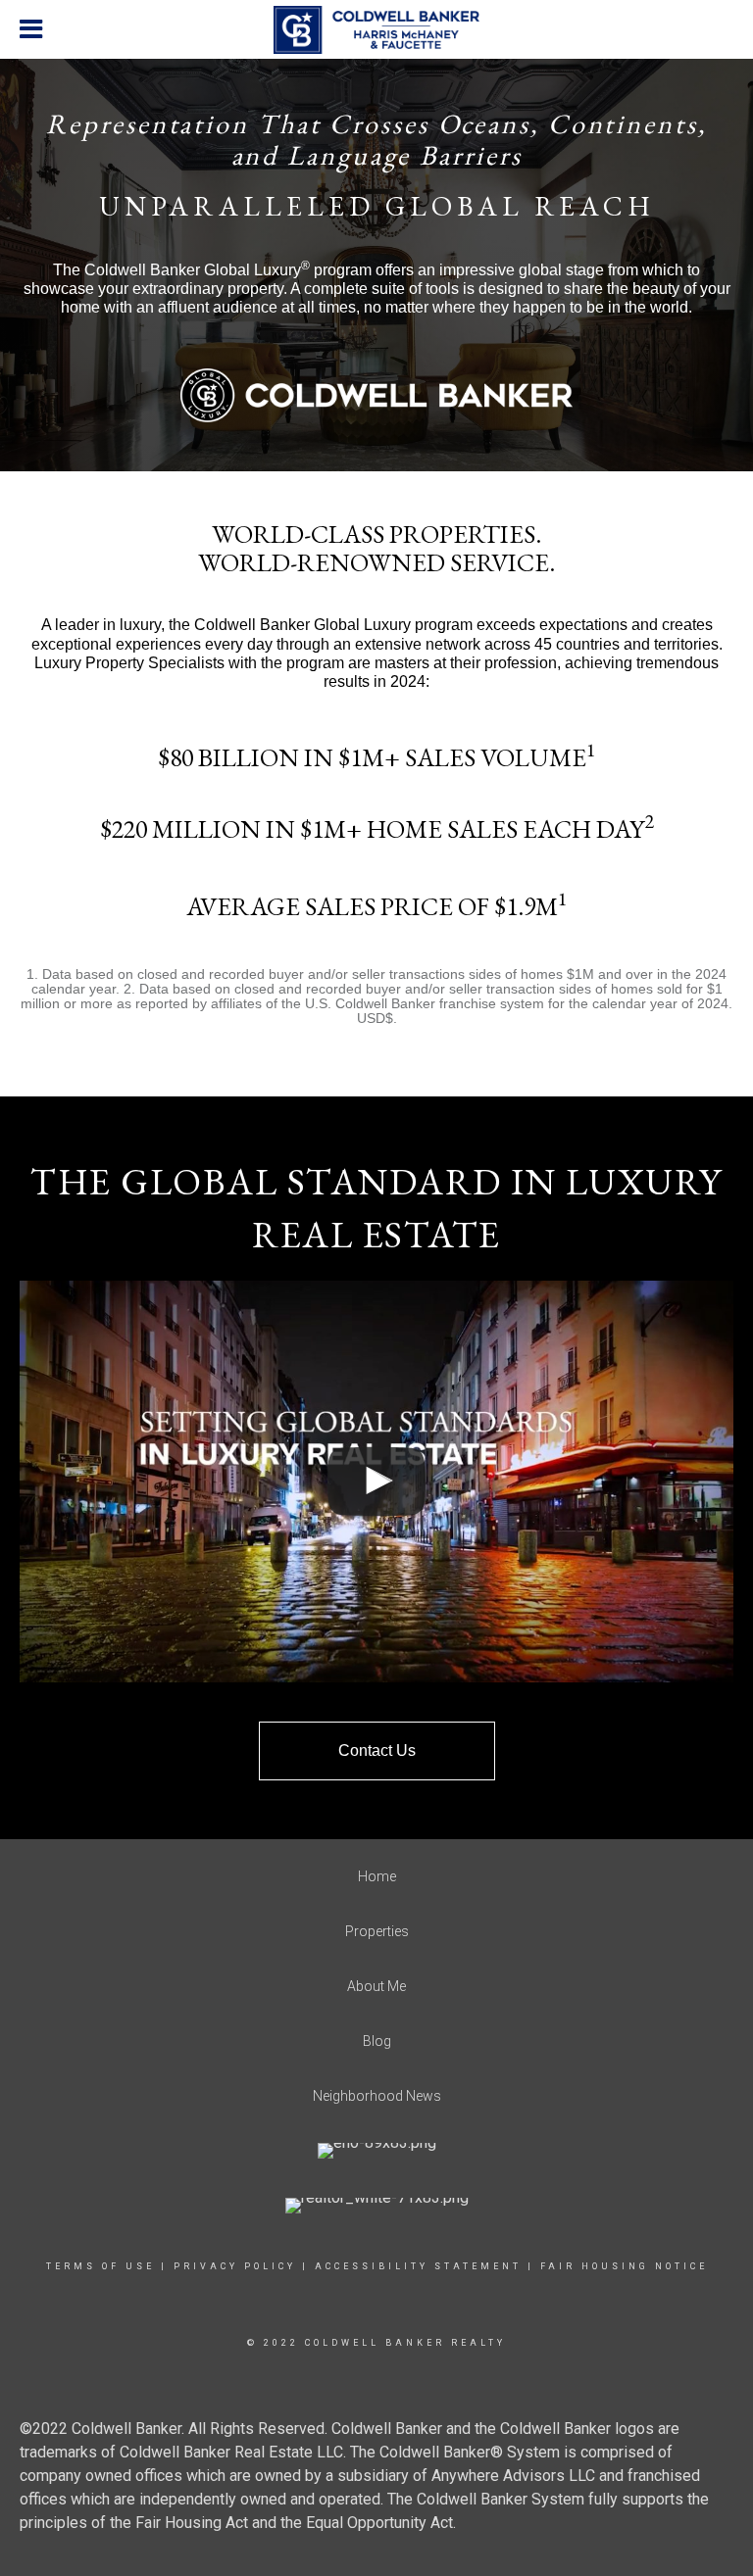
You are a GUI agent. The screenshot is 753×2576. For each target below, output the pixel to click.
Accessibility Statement (418, 2266)
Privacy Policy (235, 2266)
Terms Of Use (100, 2266)
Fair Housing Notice (624, 2266)
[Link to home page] (376, 30)
